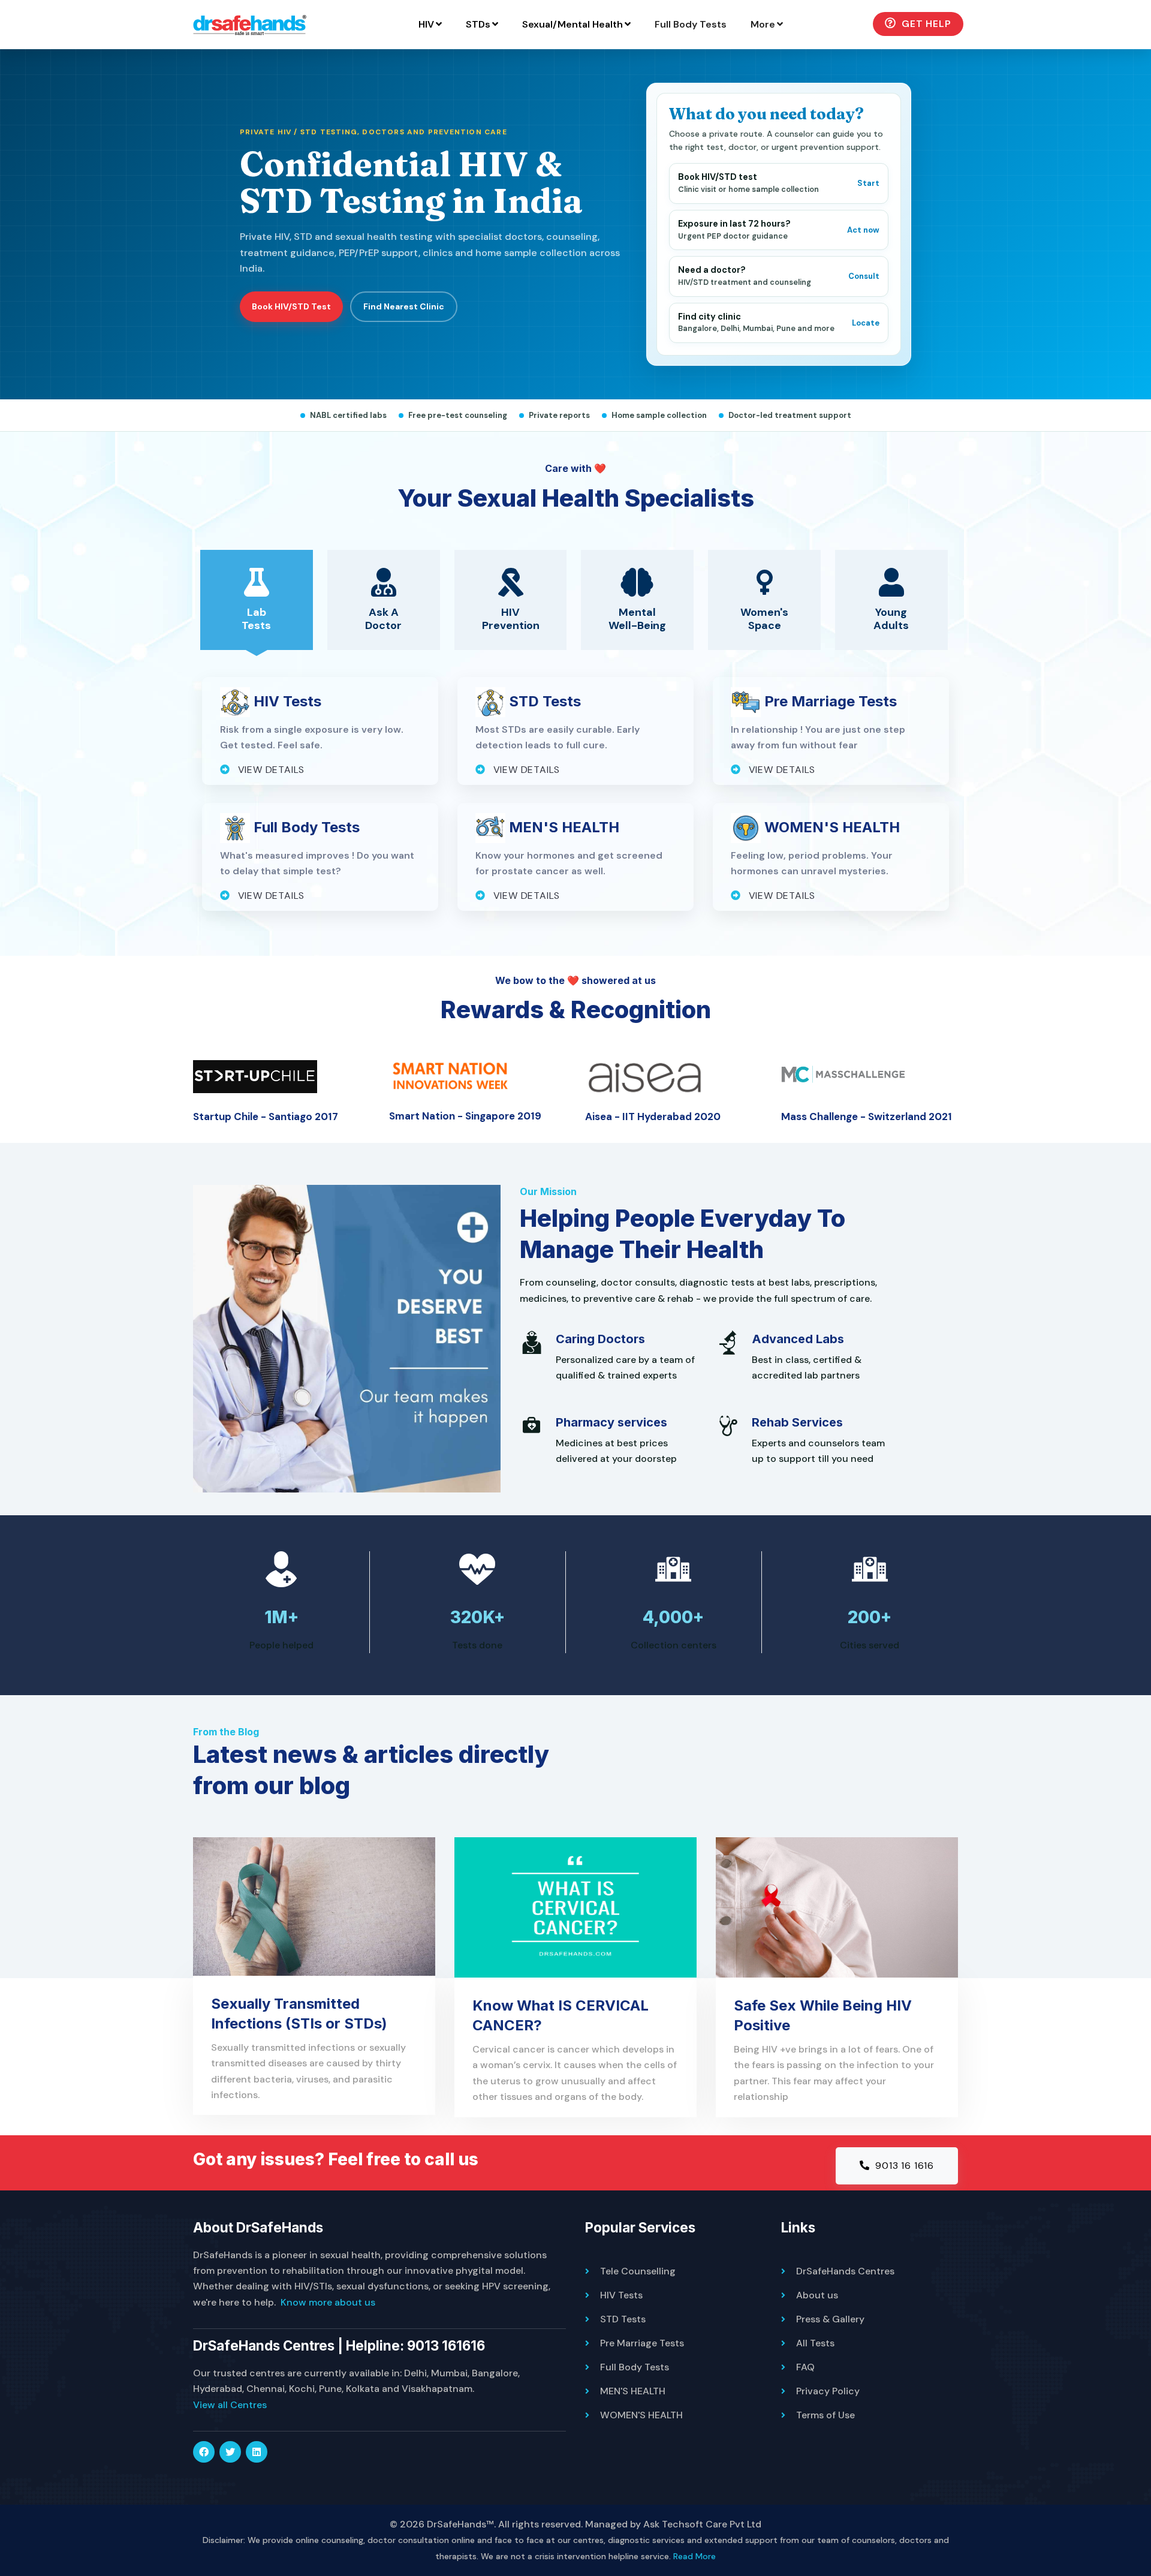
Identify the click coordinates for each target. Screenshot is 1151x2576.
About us (817, 2295)
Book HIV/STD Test (291, 306)
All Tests (815, 2343)
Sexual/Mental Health (573, 24)
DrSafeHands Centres (845, 2271)
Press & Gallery (830, 2319)
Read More (694, 2556)
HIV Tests (621, 2295)
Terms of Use (825, 2415)
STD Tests (623, 2319)
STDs (478, 24)
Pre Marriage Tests (642, 2343)
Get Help (925, 24)
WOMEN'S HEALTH (641, 2415)
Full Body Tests (691, 24)
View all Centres (230, 2405)
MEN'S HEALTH (633, 2391)
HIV (426, 24)
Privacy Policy (828, 2391)
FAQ (805, 2367)
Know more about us (328, 2302)
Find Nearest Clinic (404, 306)
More (763, 24)
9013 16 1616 (903, 2166)
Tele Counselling (638, 2271)
